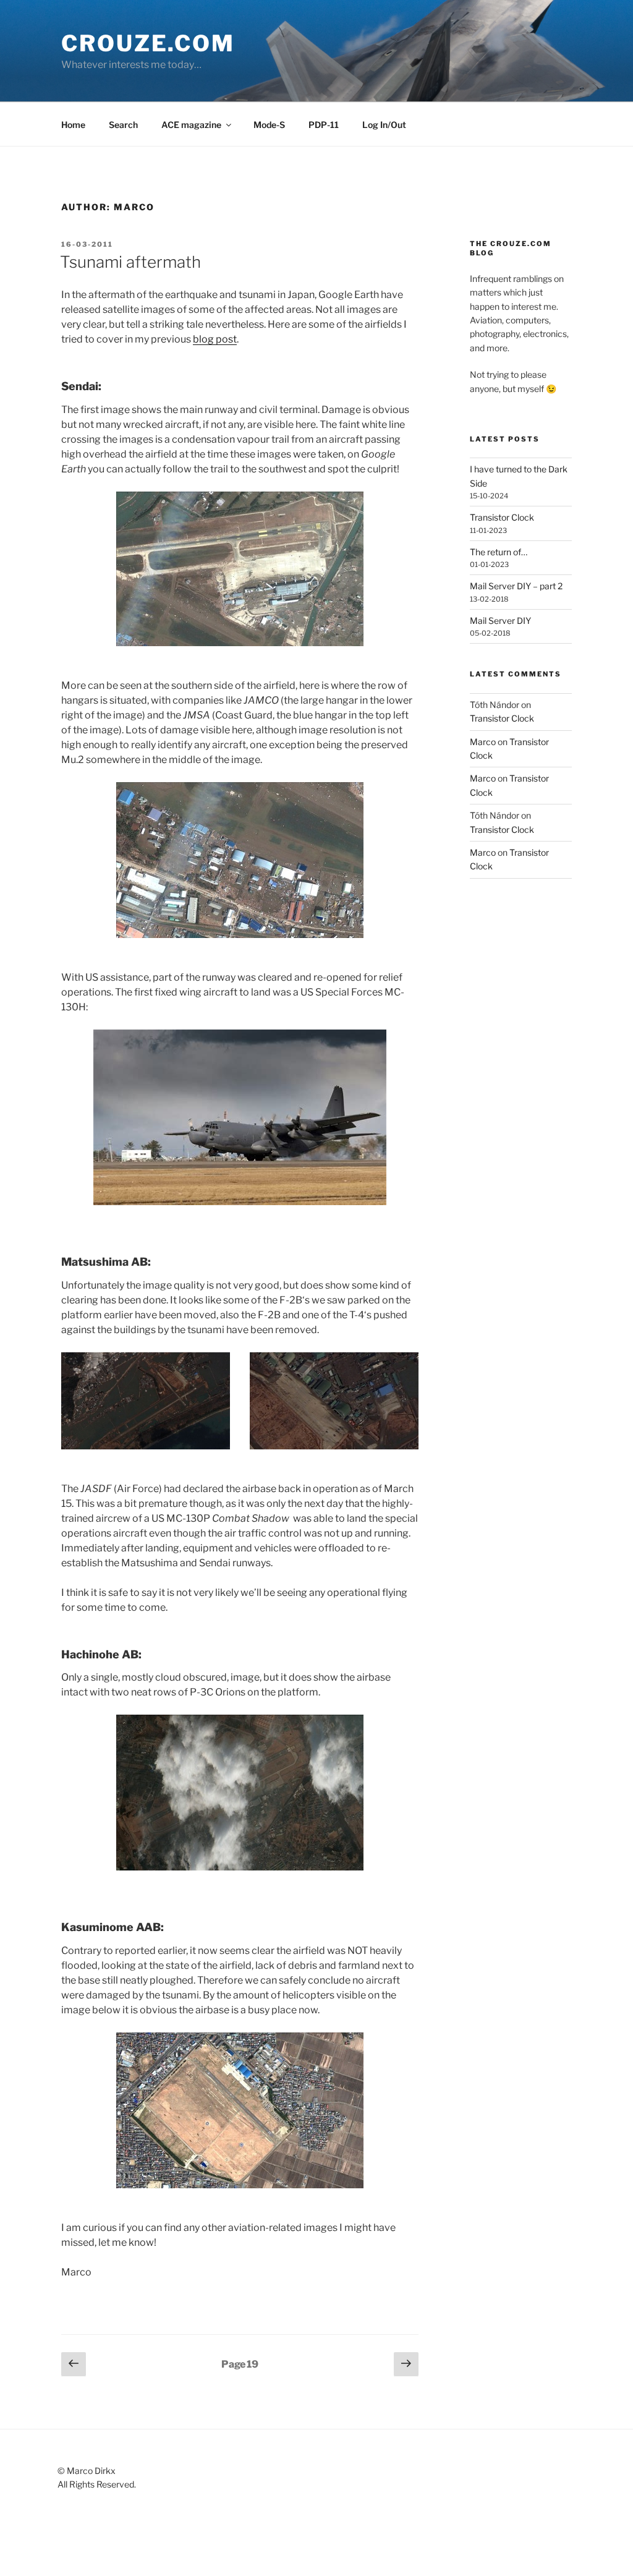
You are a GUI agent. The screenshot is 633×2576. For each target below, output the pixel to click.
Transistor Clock (502, 517)
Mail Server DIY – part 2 (516, 586)
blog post (215, 339)
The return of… (499, 552)
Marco (483, 742)
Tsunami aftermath (130, 262)
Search (123, 125)
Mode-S (269, 125)
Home (73, 125)
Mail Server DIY (500, 621)
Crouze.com (148, 43)
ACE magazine (191, 125)
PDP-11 (324, 125)
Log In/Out (384, 125)
